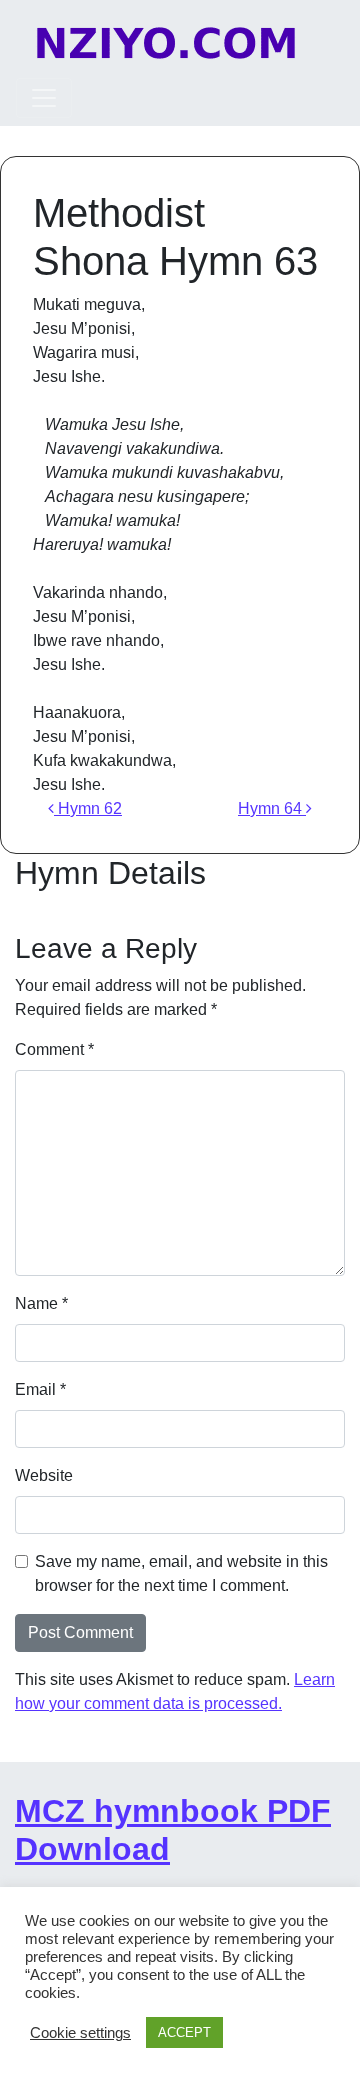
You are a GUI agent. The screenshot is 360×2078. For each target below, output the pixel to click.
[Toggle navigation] (44, 98)
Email (40, 1389)
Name (41, 1303)
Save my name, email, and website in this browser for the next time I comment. (181, 1573)
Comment (54, 1049)
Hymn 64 (272, 808)
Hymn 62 (88, 808)
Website (44, 1475)
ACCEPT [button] (184, 2032)
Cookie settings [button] (80, 2033)
